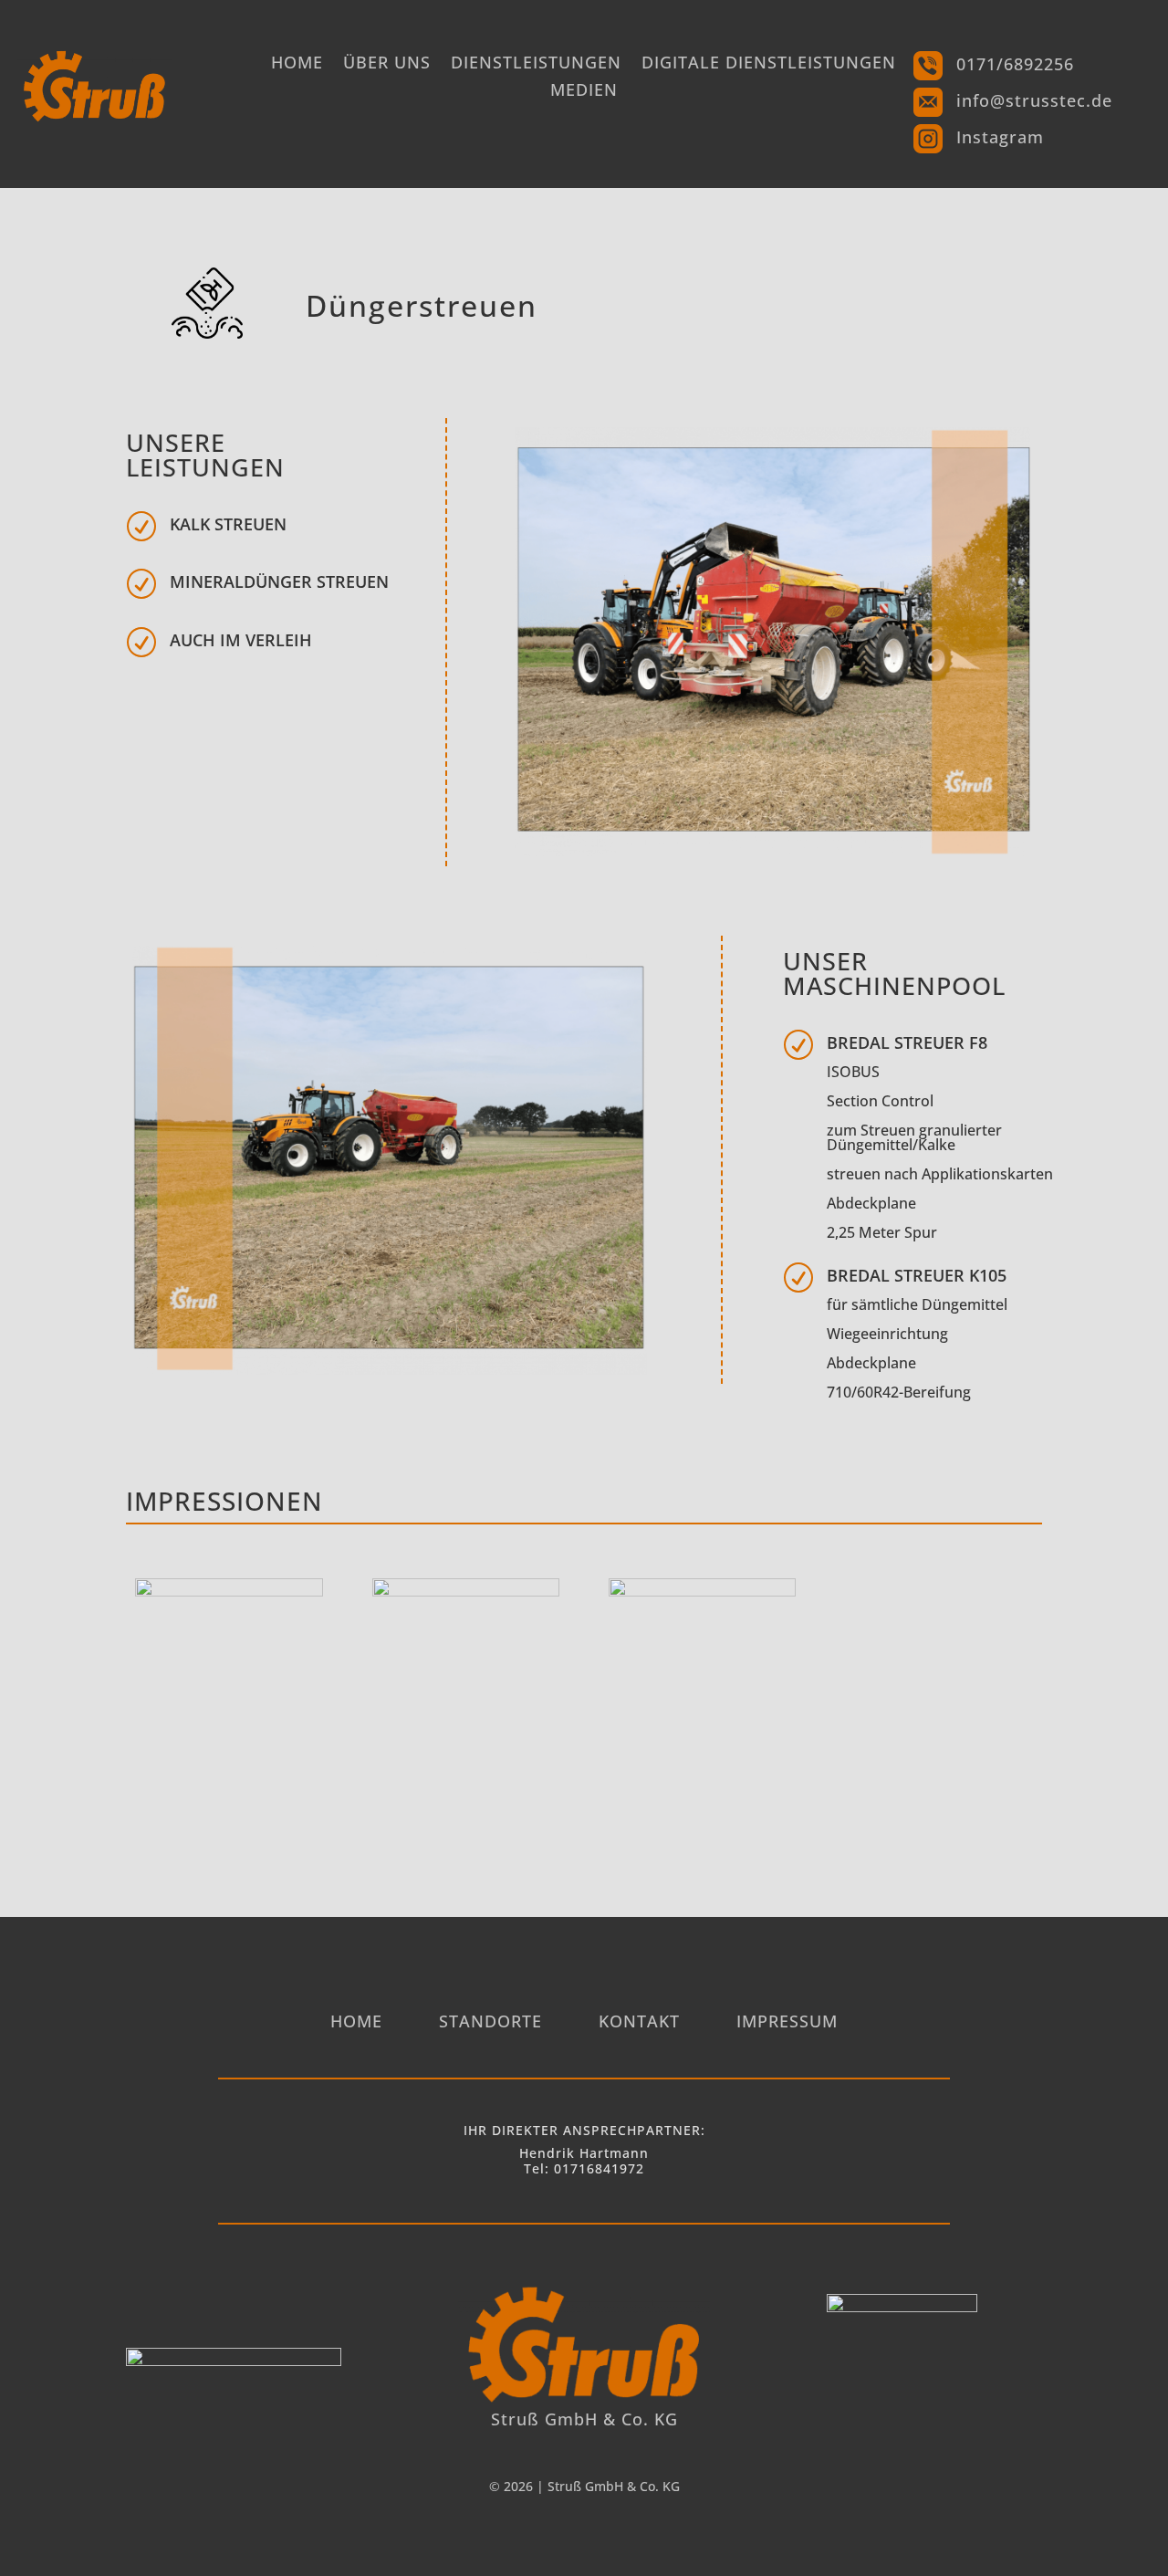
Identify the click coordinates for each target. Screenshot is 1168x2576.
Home (297, 64)
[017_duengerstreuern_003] (229, 1592)
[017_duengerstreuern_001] (702, 1592)
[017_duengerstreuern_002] (466, 1592)
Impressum (787, 2023)
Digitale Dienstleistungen (769, 64)
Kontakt (639, 2023)
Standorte (490, 2023)
